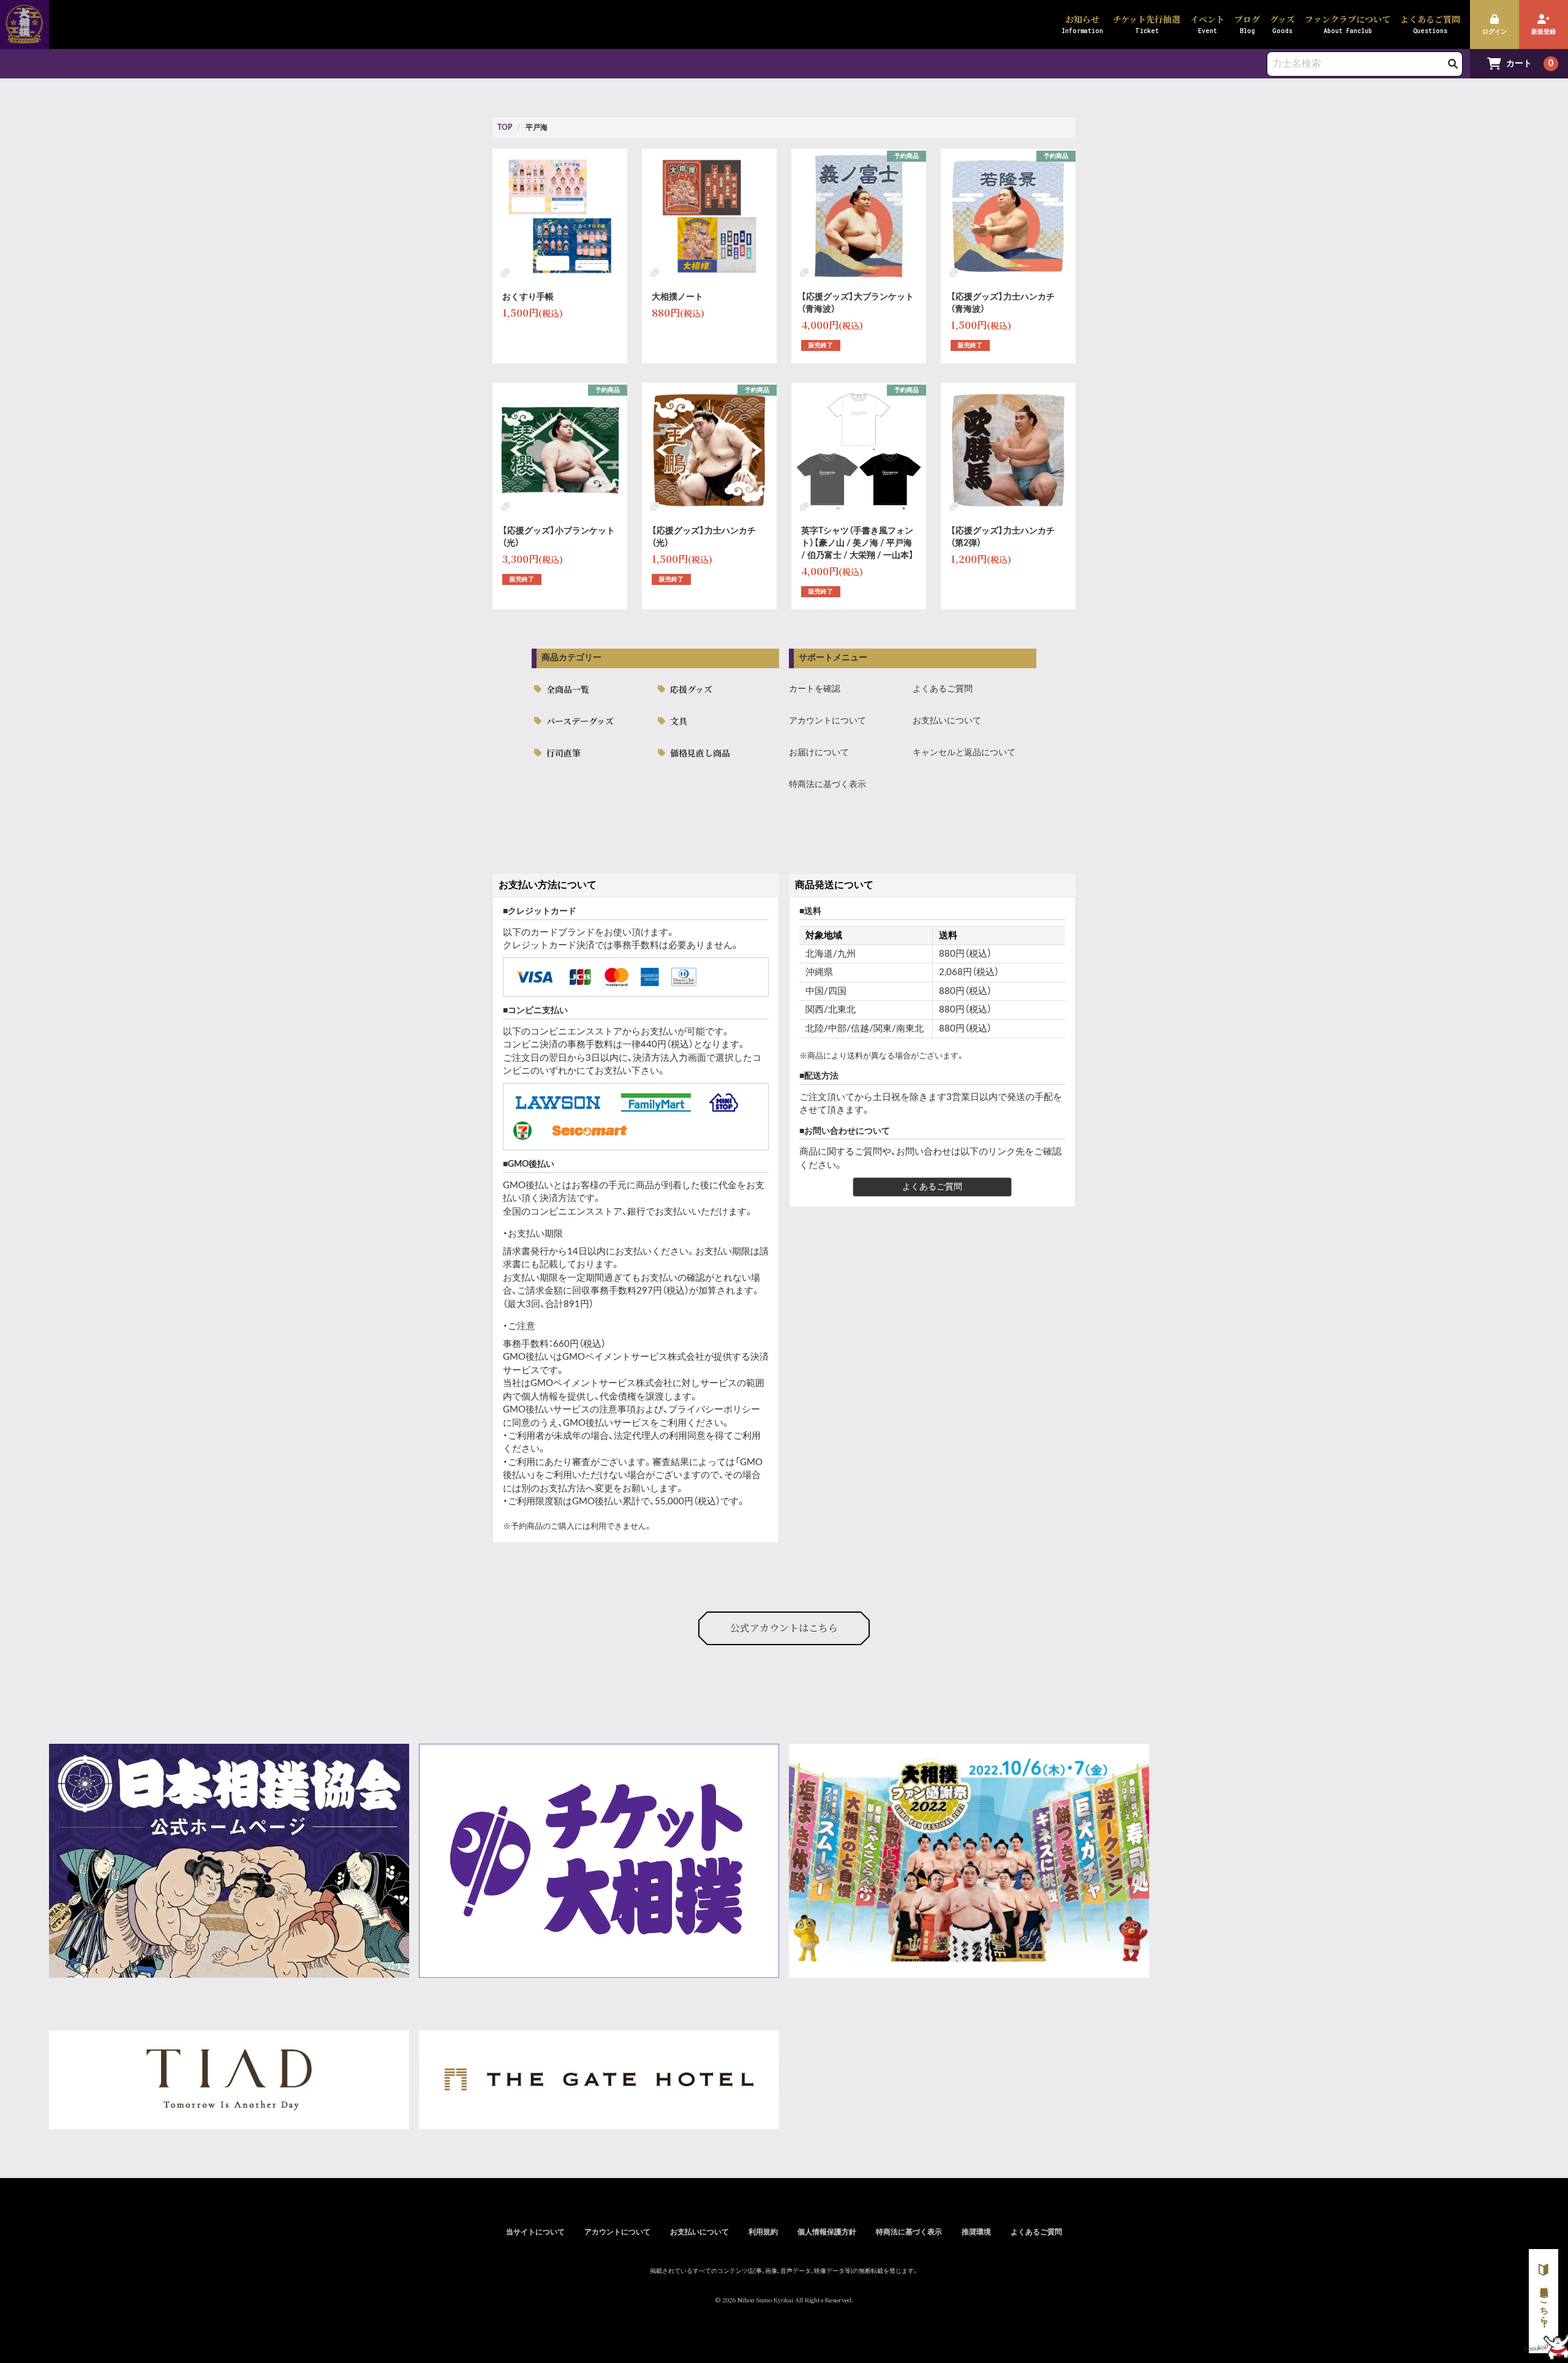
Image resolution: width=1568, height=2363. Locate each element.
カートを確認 (815, 689)
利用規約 (763, 2232)
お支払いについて (947, 721)
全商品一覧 (568, 689)
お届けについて (819, 753)
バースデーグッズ (580, 721)
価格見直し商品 (700, 753)
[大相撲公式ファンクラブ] (24, 36)
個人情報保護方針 (827, 2232)
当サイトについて (535, 2232)
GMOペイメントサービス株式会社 (601, 1383)
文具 (679, 721)
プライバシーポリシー (714, 1410)
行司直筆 (563, 753)
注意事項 (617, 1410)
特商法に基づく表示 (827, 785)
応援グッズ (691, 689)
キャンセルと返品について (964, 753)
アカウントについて (827, 721)
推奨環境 (976, 2232)
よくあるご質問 (943, 689)
